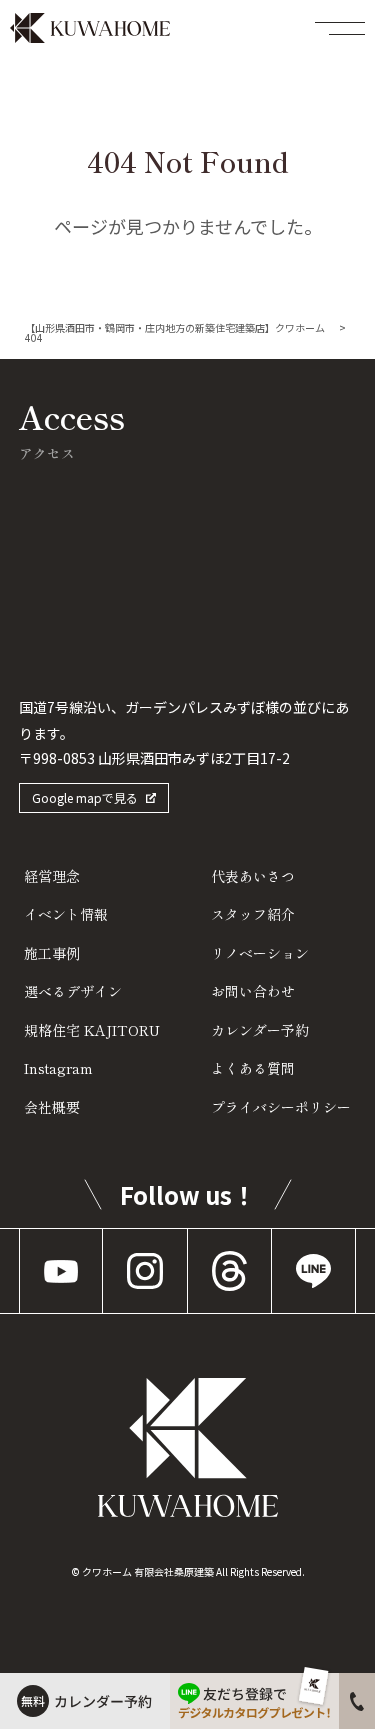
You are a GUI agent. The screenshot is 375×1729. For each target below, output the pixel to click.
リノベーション (260, 953)
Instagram (58, 1068)
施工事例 (52, 953)
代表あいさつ (253, 876)
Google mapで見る (85, 797)
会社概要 (52, 1107)
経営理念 (52, 876)
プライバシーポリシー (281, 1107)
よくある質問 (253, 1068)
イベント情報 (66, 914)
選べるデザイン (73, 991)
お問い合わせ (253, 991)
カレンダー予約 (260, 1030)
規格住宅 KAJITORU (92, 1030)
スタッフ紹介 (253, 914)
